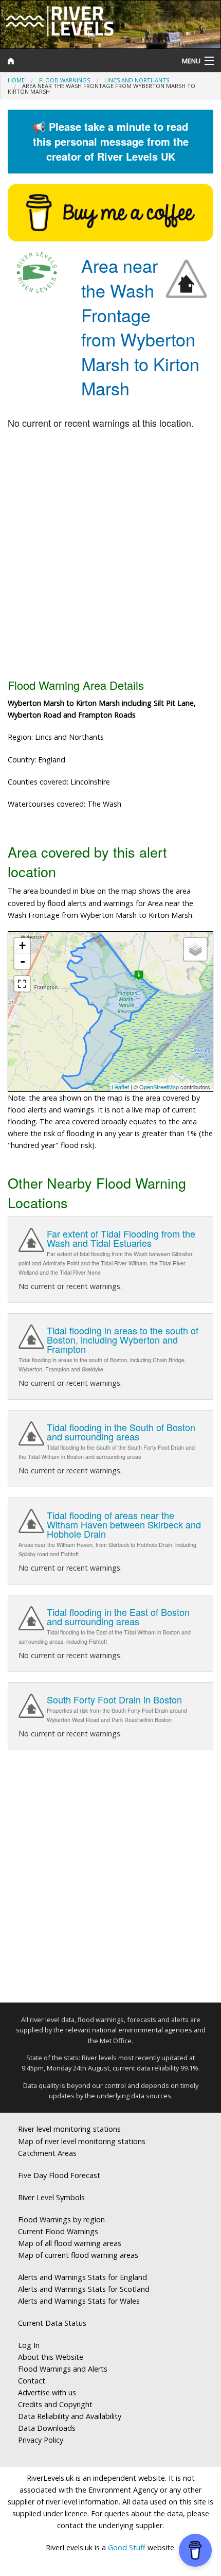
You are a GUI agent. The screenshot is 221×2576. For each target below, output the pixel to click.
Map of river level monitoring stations (82, 2141)
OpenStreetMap (159, 1087)
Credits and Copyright (55, 2404)
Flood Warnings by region (61, 2220)
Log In (29, 2345)
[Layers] (195, 949)
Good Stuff (127, 2547)
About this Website (51, 2357)
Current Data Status (52, 2323)
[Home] (83, 61)
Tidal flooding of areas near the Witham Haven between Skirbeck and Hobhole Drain (124, 1524)
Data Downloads (47, 2428)
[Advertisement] (110, 554)
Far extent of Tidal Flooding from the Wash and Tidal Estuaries (121, 1238)
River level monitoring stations (69, 2129)
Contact (32, 2381)
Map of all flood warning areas (70, 2243)
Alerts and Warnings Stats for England (82, 2277)
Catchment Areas (47, 2153)
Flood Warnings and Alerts (63, 2369)
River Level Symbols (51, 2197)
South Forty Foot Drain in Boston (114, 1699)
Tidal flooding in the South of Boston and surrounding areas (121, 1432)
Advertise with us (47, 2392)
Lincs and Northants (137, 80)
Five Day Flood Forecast (59, 2175)
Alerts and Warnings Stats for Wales (79, 2301)
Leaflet (121, 1087)
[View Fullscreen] (22, 984)
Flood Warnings (65, 80)
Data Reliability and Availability (70, 2416)
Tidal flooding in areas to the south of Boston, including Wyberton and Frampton (123, 1339)
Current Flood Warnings (58, 2231)
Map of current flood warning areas (78, 2255)
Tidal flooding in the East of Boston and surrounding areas (118, 1616)
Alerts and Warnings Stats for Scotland (84, 2289)
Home (16, 80)
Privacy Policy (41, 2440)
